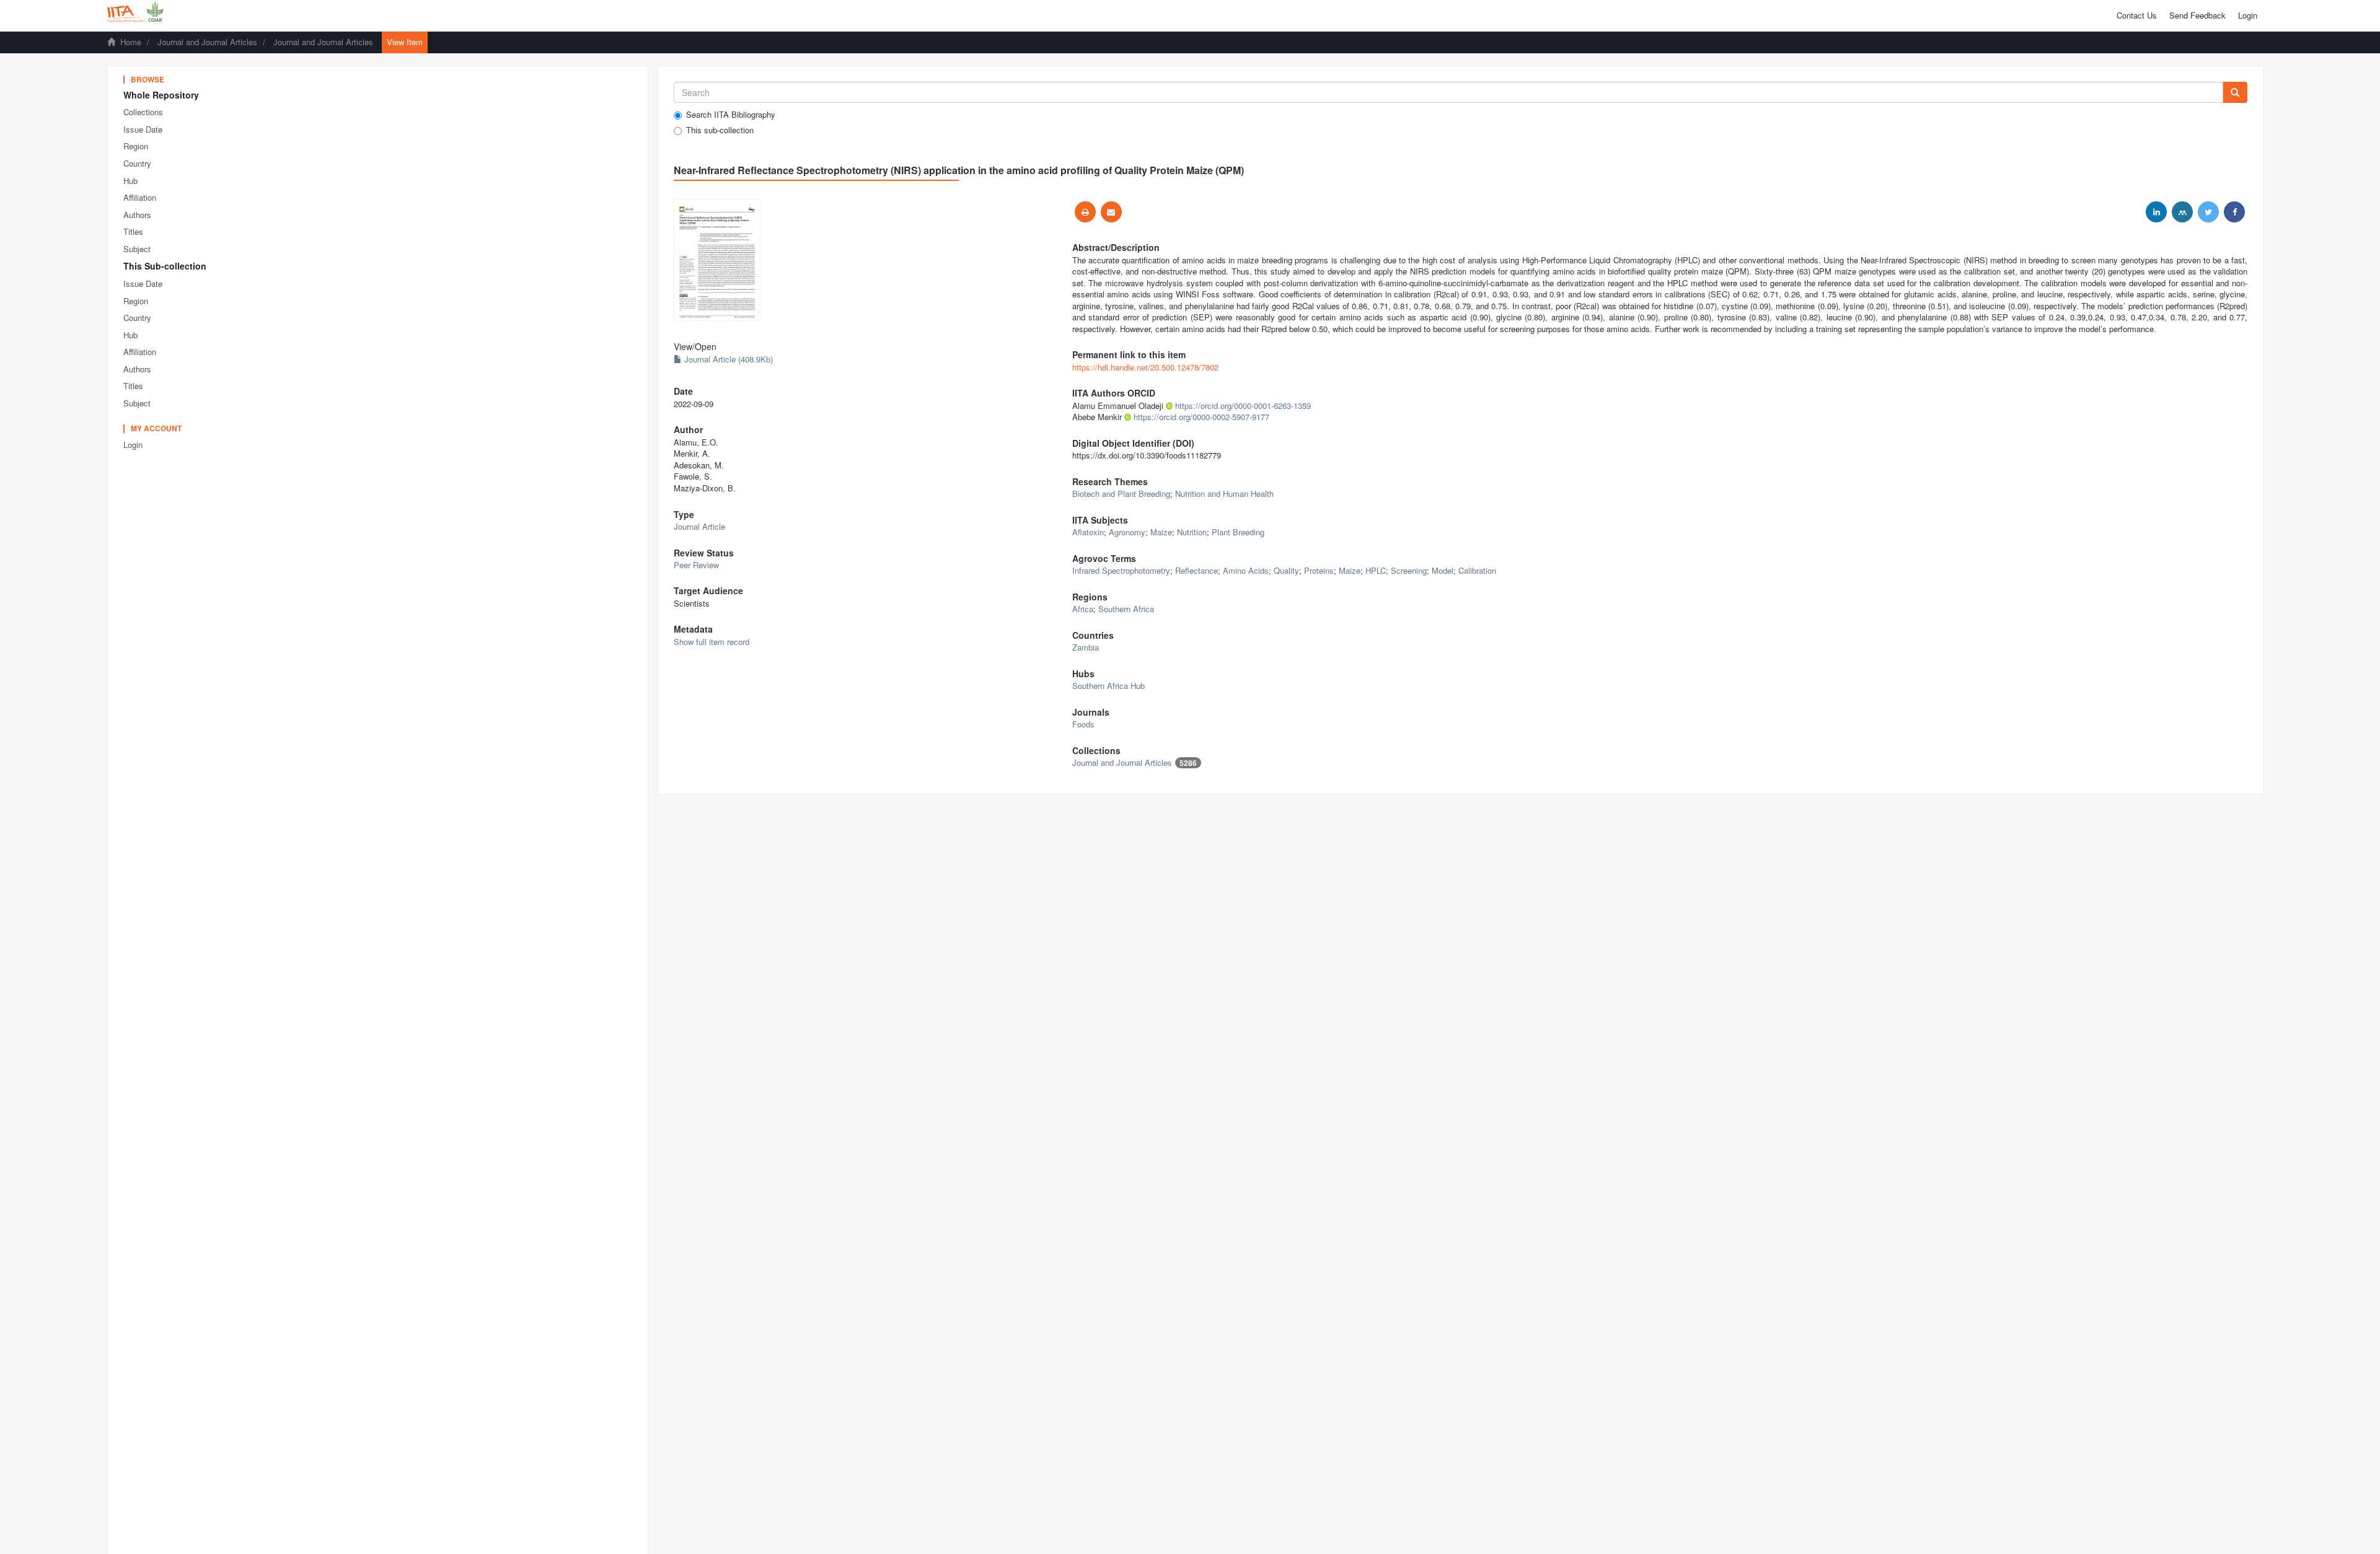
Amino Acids (1246, 570)
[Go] (2235, 92)
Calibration (1477, 570)
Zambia (1086, 647)
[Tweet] (2208, 212)
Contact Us (2137, 15)
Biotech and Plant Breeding (1121, 494)
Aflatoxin (1088, 532)
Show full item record (712, 642)
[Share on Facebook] (2234, 212)
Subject (137, 249)
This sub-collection (720, 130)
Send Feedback (2197, 15)
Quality (1286, 570)
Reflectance (1197, 570)
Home (131, 42)
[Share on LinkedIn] (2156, 212)
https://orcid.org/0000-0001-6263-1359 (1243, 406)
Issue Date (143, 129)
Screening (1409, 570)
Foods (1083, 724)
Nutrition (1192, 532)
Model (1443, 570)
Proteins (1319, 570)
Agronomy (1127, 532)
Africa (1083, 609)
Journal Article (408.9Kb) (727, 359)
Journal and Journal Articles (207, 42)
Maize (1161, 532)
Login (133, 445)
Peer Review (696, 565)
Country (137, 163)
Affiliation (140, 197)
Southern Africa (1126, 609)
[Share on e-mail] (1111, 212)
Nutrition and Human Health (1224, 494)
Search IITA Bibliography (731, 115)
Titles (133, 231)
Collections (143, 112)
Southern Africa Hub (1108, 686)
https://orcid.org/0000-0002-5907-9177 (1201, 417)
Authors (137, 215)
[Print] (1085, 212)
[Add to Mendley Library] (2182, 212)
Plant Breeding (1238, 532)
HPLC (1376, 570)
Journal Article (699, 526)
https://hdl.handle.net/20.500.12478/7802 (1145, 367)
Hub (130, 181)
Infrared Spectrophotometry (1121, 570)
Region (136, 146)
